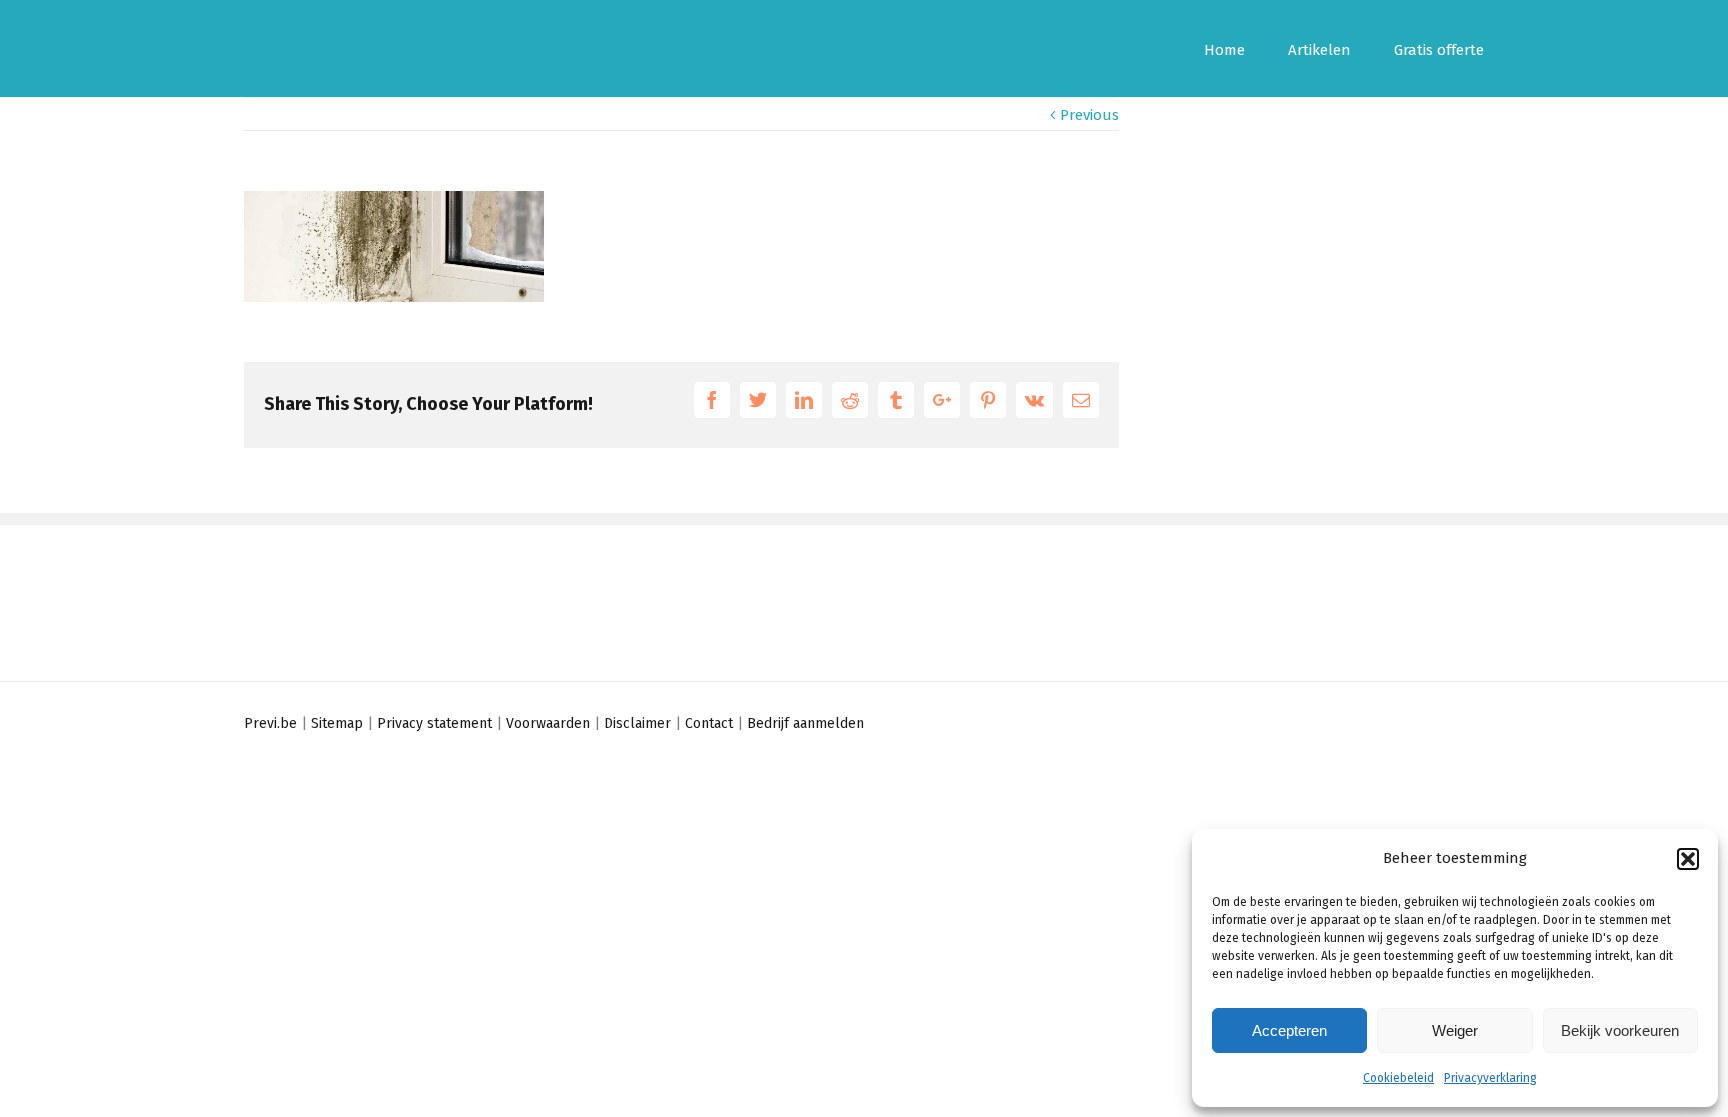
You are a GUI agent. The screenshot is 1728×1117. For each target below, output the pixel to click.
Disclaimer (637, 723)
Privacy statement (434, 723)
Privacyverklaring (1490, 1078)
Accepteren (1289, 1030)
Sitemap (337, 723)
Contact (709, 723)
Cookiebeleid (1398, 1078)
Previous (1089, 115)
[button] (1688, 859)
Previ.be (270, 723)
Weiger (1455, 1030)
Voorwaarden (548, 723)
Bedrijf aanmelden (805, 723)
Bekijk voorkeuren (1620, 1030)
